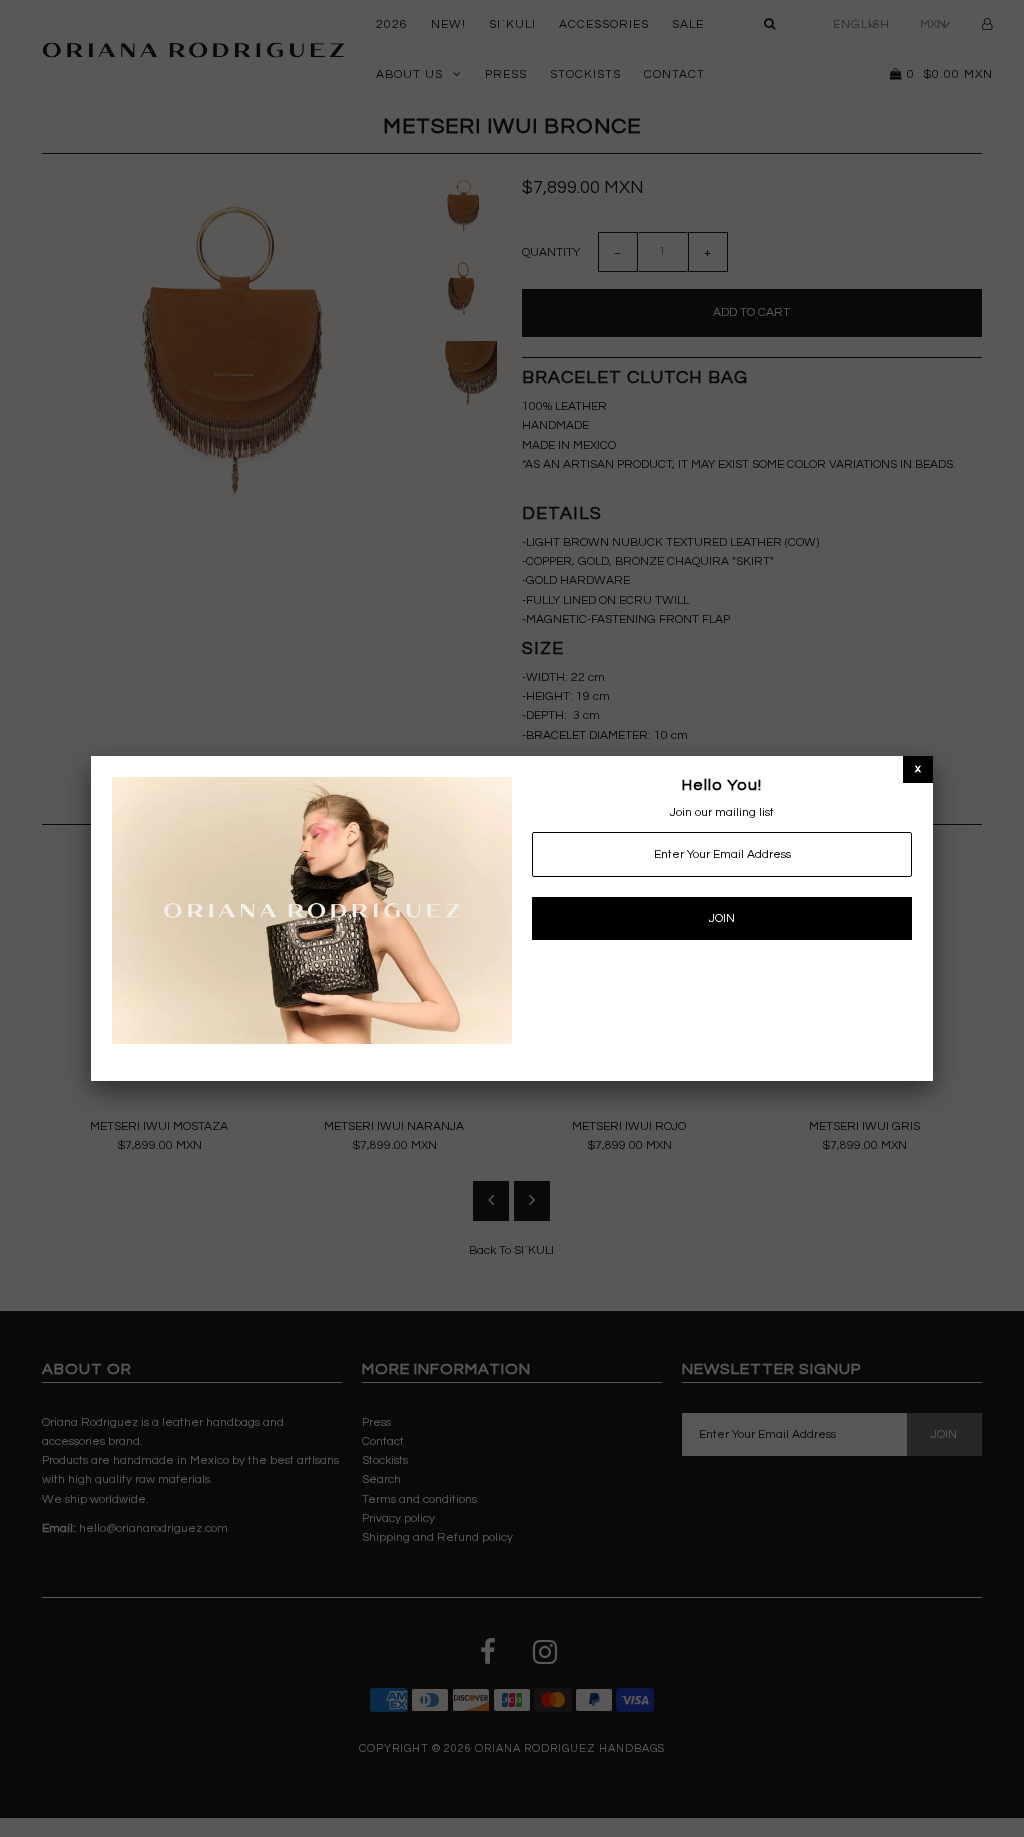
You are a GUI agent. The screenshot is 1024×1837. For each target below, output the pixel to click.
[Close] (918, 768)
